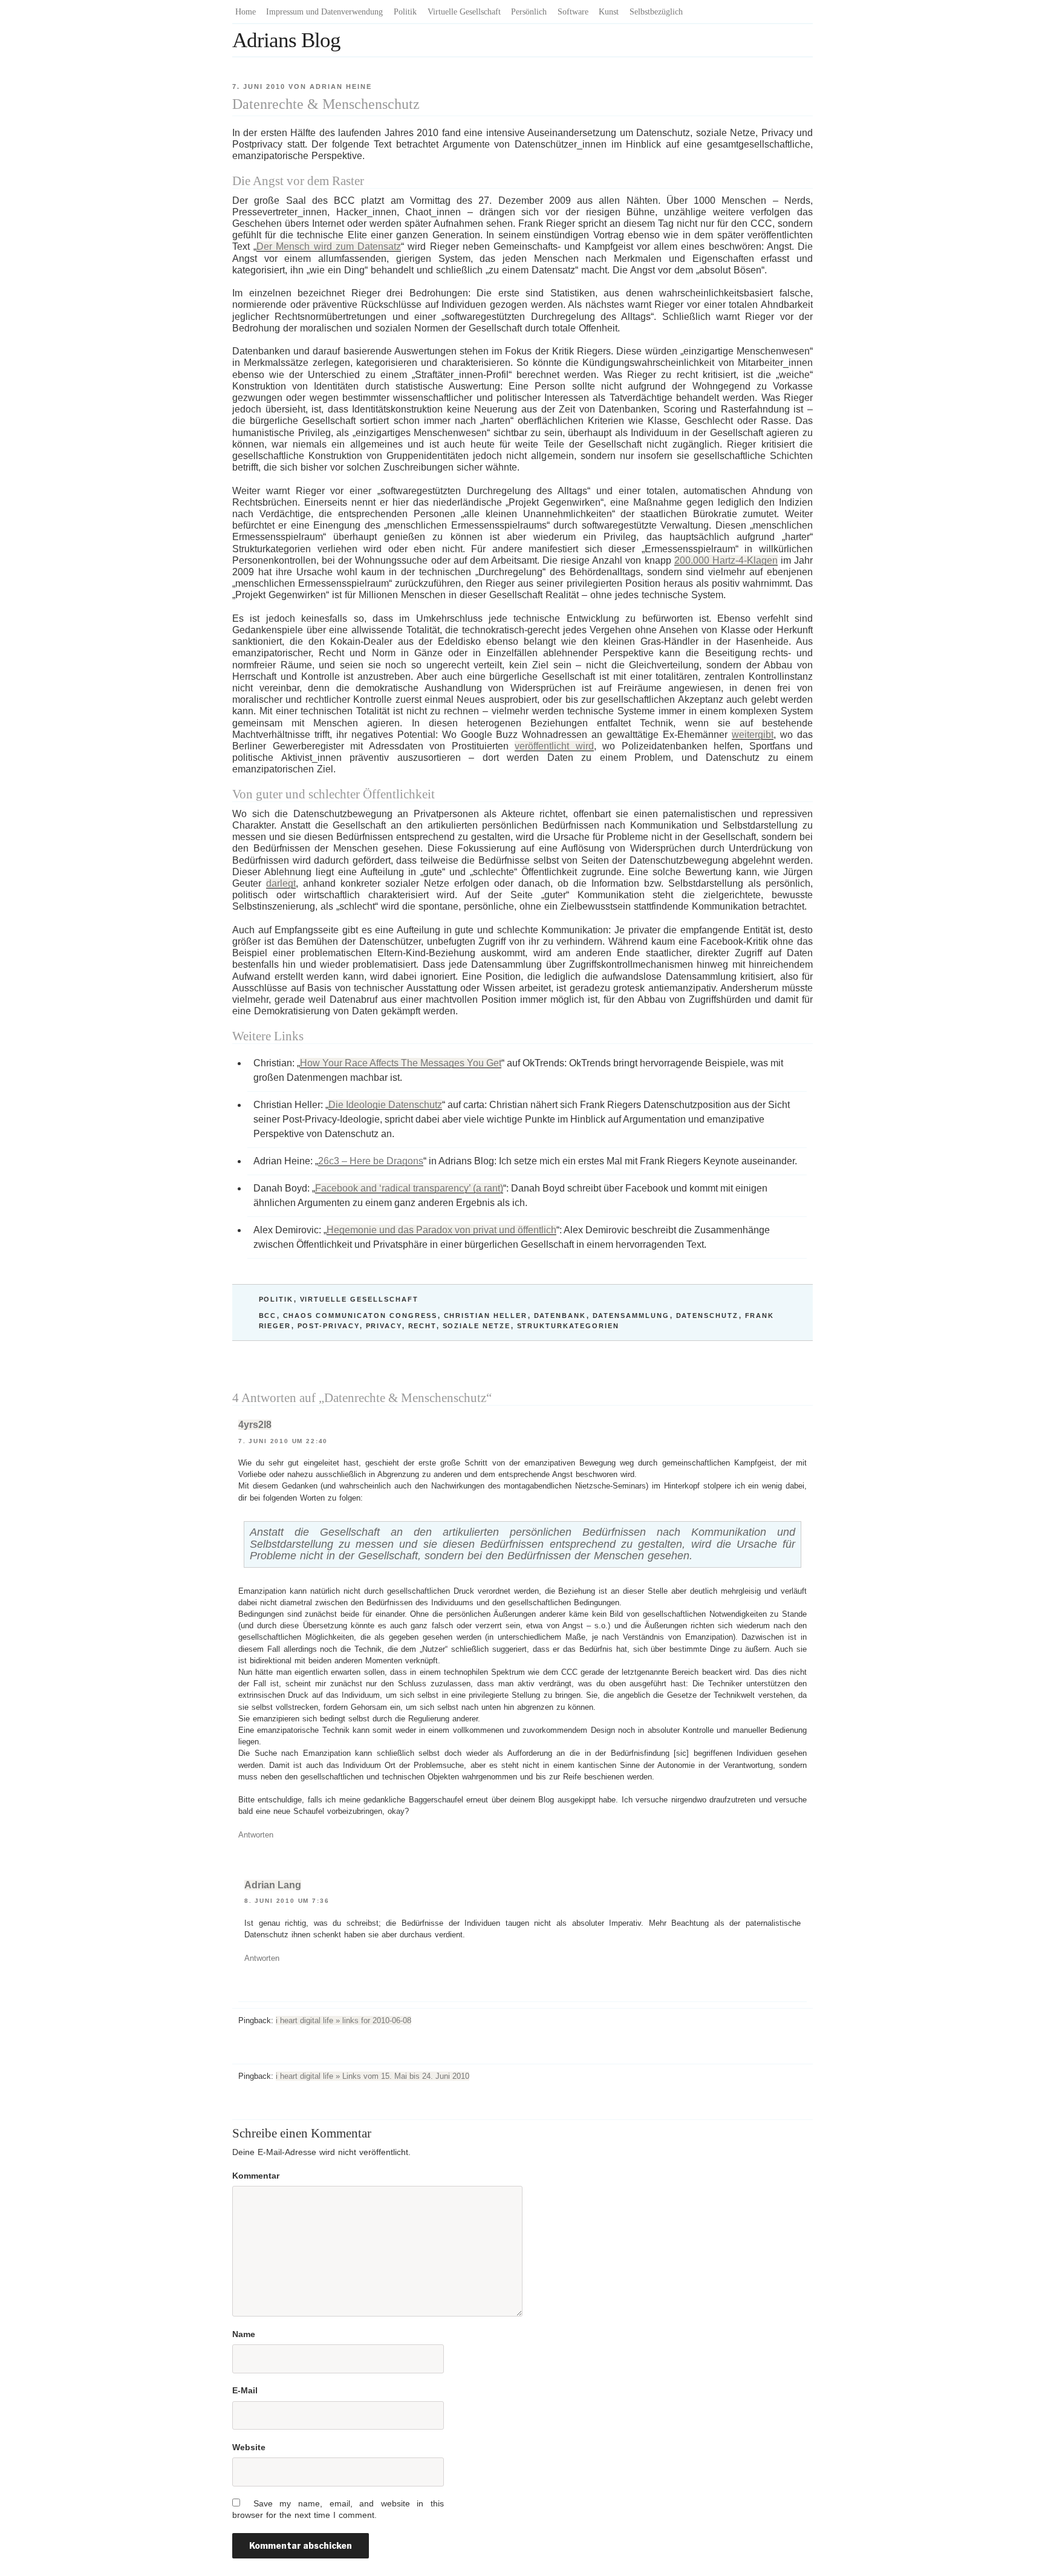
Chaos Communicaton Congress (360, 1316)
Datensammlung (631, 1316)
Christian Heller (486, 1316)
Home (246, 12)
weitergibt (753, 735)
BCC (268, 1316)
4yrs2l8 (255, 1425)
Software (573, 12)
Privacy (384, 1326)
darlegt (281, 883)
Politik (405, 12)
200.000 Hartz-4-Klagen (726, 560)
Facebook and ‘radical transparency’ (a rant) (409, 1188)
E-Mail (245, 2390)
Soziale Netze (477, 1326)
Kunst (609, 12)
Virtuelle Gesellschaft (464, 12)
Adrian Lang (273, 1885)
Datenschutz (708, 1316)
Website (249, 2447)
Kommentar (256, 2176)
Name (244, 2334)
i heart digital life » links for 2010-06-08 (343, 2020)
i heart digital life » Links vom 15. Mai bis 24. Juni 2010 (373, 2076)
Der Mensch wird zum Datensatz (329, 246)
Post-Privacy (329, 1326)
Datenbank (560, 1316)
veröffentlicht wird (554, 746)
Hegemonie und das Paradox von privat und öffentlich (441, 1230)
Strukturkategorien (568, 1326)
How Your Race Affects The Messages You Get (401, 1063)
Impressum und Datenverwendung (324, 12)
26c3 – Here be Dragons (371, 1161)
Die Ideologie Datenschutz (385, 1105)
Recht (422, 1326)
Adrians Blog (286, 40)
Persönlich (529, 12)
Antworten (256, 1835)
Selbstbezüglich (656, 12)
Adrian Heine (341, 86)
